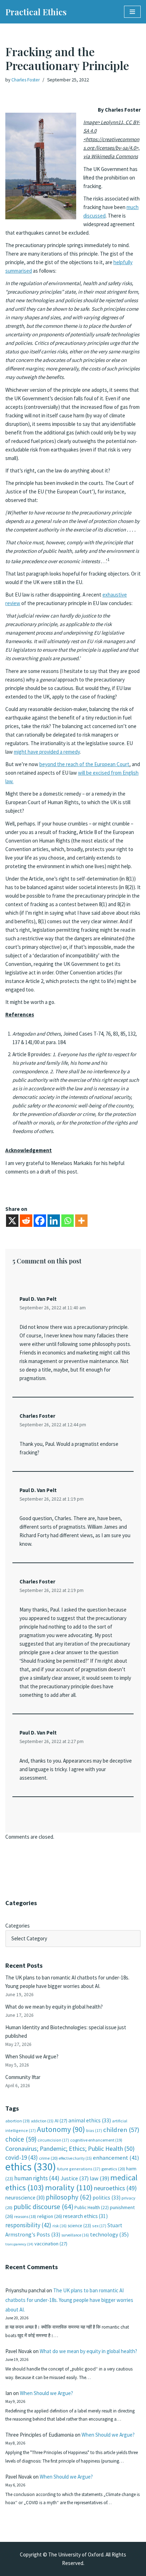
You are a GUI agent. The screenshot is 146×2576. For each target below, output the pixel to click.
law (99, 2178)
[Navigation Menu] (132, 12)
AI (61, 2121)
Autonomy (61, 2129)
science (79, 2226)
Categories (18, 1926)
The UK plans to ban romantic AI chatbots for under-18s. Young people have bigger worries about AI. (69, 2300)
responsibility (28, 2225)
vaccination (51, 2244)
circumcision (53, 2140)
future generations (79, 2169)
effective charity (75, 2158)
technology (109, 2234)
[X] (12, 1221)
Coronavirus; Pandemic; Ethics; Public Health (70, 2149)
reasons (25, 2216)
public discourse (43, 2207)
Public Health (92, 2208)
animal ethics (90, 2120)
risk (60, 2226)
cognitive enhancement (96, 2140)
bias (94, 2130)
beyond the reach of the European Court (84, 764)
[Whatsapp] (68, 1221)
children (121, 2130)
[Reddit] (26, 1221)
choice (21, 2139)
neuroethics (115, 2188)
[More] (81, 1221)
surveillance (75, 2235)
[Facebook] (40, 1221)
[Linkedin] (54, 1221)
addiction (42, 2121)
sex (99, 2226)
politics (106, 2198)
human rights (37, 2178)
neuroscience (25, 2198)
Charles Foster (26, 80)
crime (48, 2158)
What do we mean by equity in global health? (54, 2007)
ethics (31, 2167)
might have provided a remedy (47, 752)
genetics (113, 2169)
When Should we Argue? (32, 2056)
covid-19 (22, 2158)
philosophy (69, 2197)
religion (50, 2216)
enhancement (116, 2158)
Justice (75, 2178)
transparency (19, 2244)
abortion (18, 2121)
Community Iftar (23, 2077)
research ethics (85, 2216)
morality (69, 2187)
